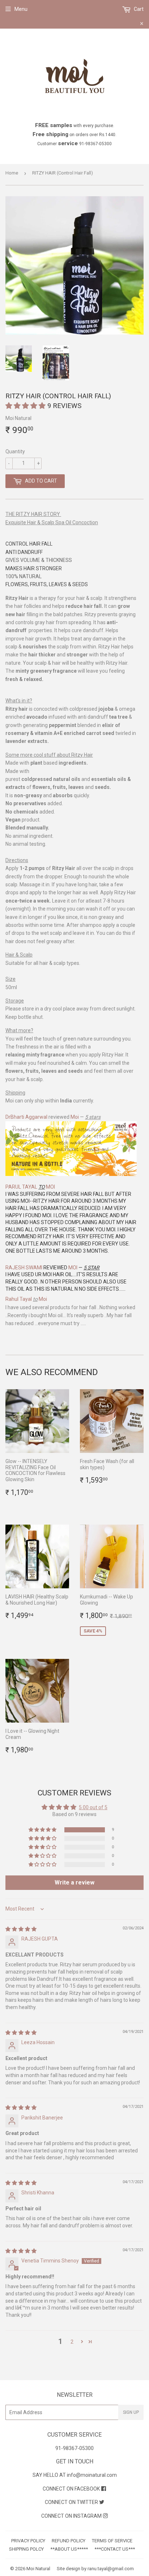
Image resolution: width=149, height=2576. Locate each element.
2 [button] (72, 2342)
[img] (21, 1929)
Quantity (15, 451)
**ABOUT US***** (69, 2549)
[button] (26, 406)
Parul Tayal (21, 1187)
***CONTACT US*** (115, 2549)
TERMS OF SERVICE (112, 2541)
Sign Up (131, 2412)
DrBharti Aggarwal (26, 1117)
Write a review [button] (74, 1882)
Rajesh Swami (24, 1268)
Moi (75, 1117)
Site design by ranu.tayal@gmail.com (95, 2569)
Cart (138, 9)
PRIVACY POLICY (28, 2541)
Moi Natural (38, 2569)
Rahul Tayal (19, 1299)
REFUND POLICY (69, 2541)
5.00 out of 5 (93, 1807)
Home (12, 173)
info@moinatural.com (92, 2475)
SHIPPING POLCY (26, 2549)
